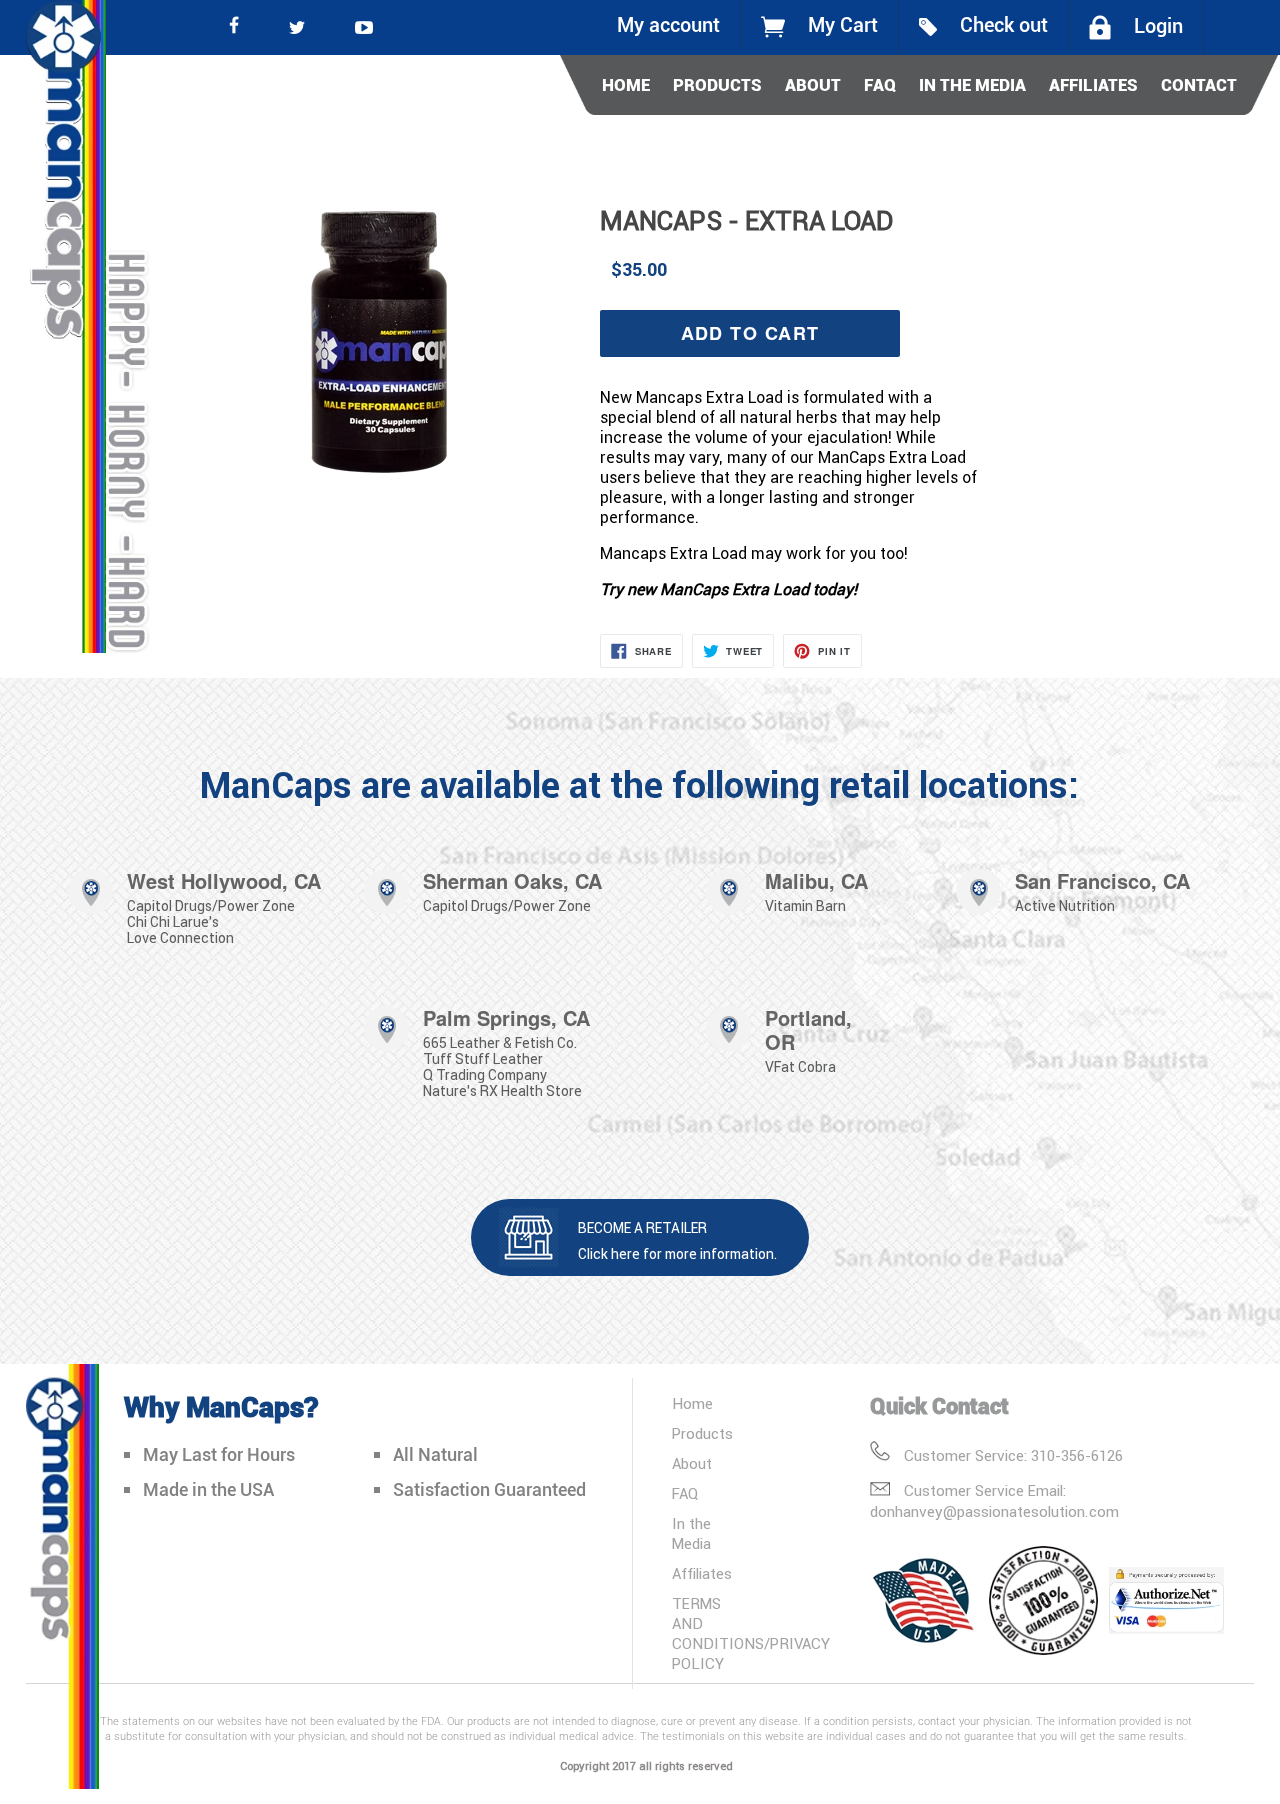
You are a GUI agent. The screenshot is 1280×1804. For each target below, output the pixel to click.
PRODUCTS (717, 85)
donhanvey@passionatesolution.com (994, 1511)
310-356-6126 (1077, 1455)
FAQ (880, 85)
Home (692, 1403)
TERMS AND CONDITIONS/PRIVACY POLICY (751, 1633)
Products (702, 1433)
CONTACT (1199, 85)
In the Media (691, 1533)
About (692, 1463)
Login (1158, 26)
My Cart (843, 25)
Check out (1004, 25)
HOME (626, 85)
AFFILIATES (1093, 85)
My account (668, 25)
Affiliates (702, 1573)
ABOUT (813, 85)
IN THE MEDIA (972, 85)
